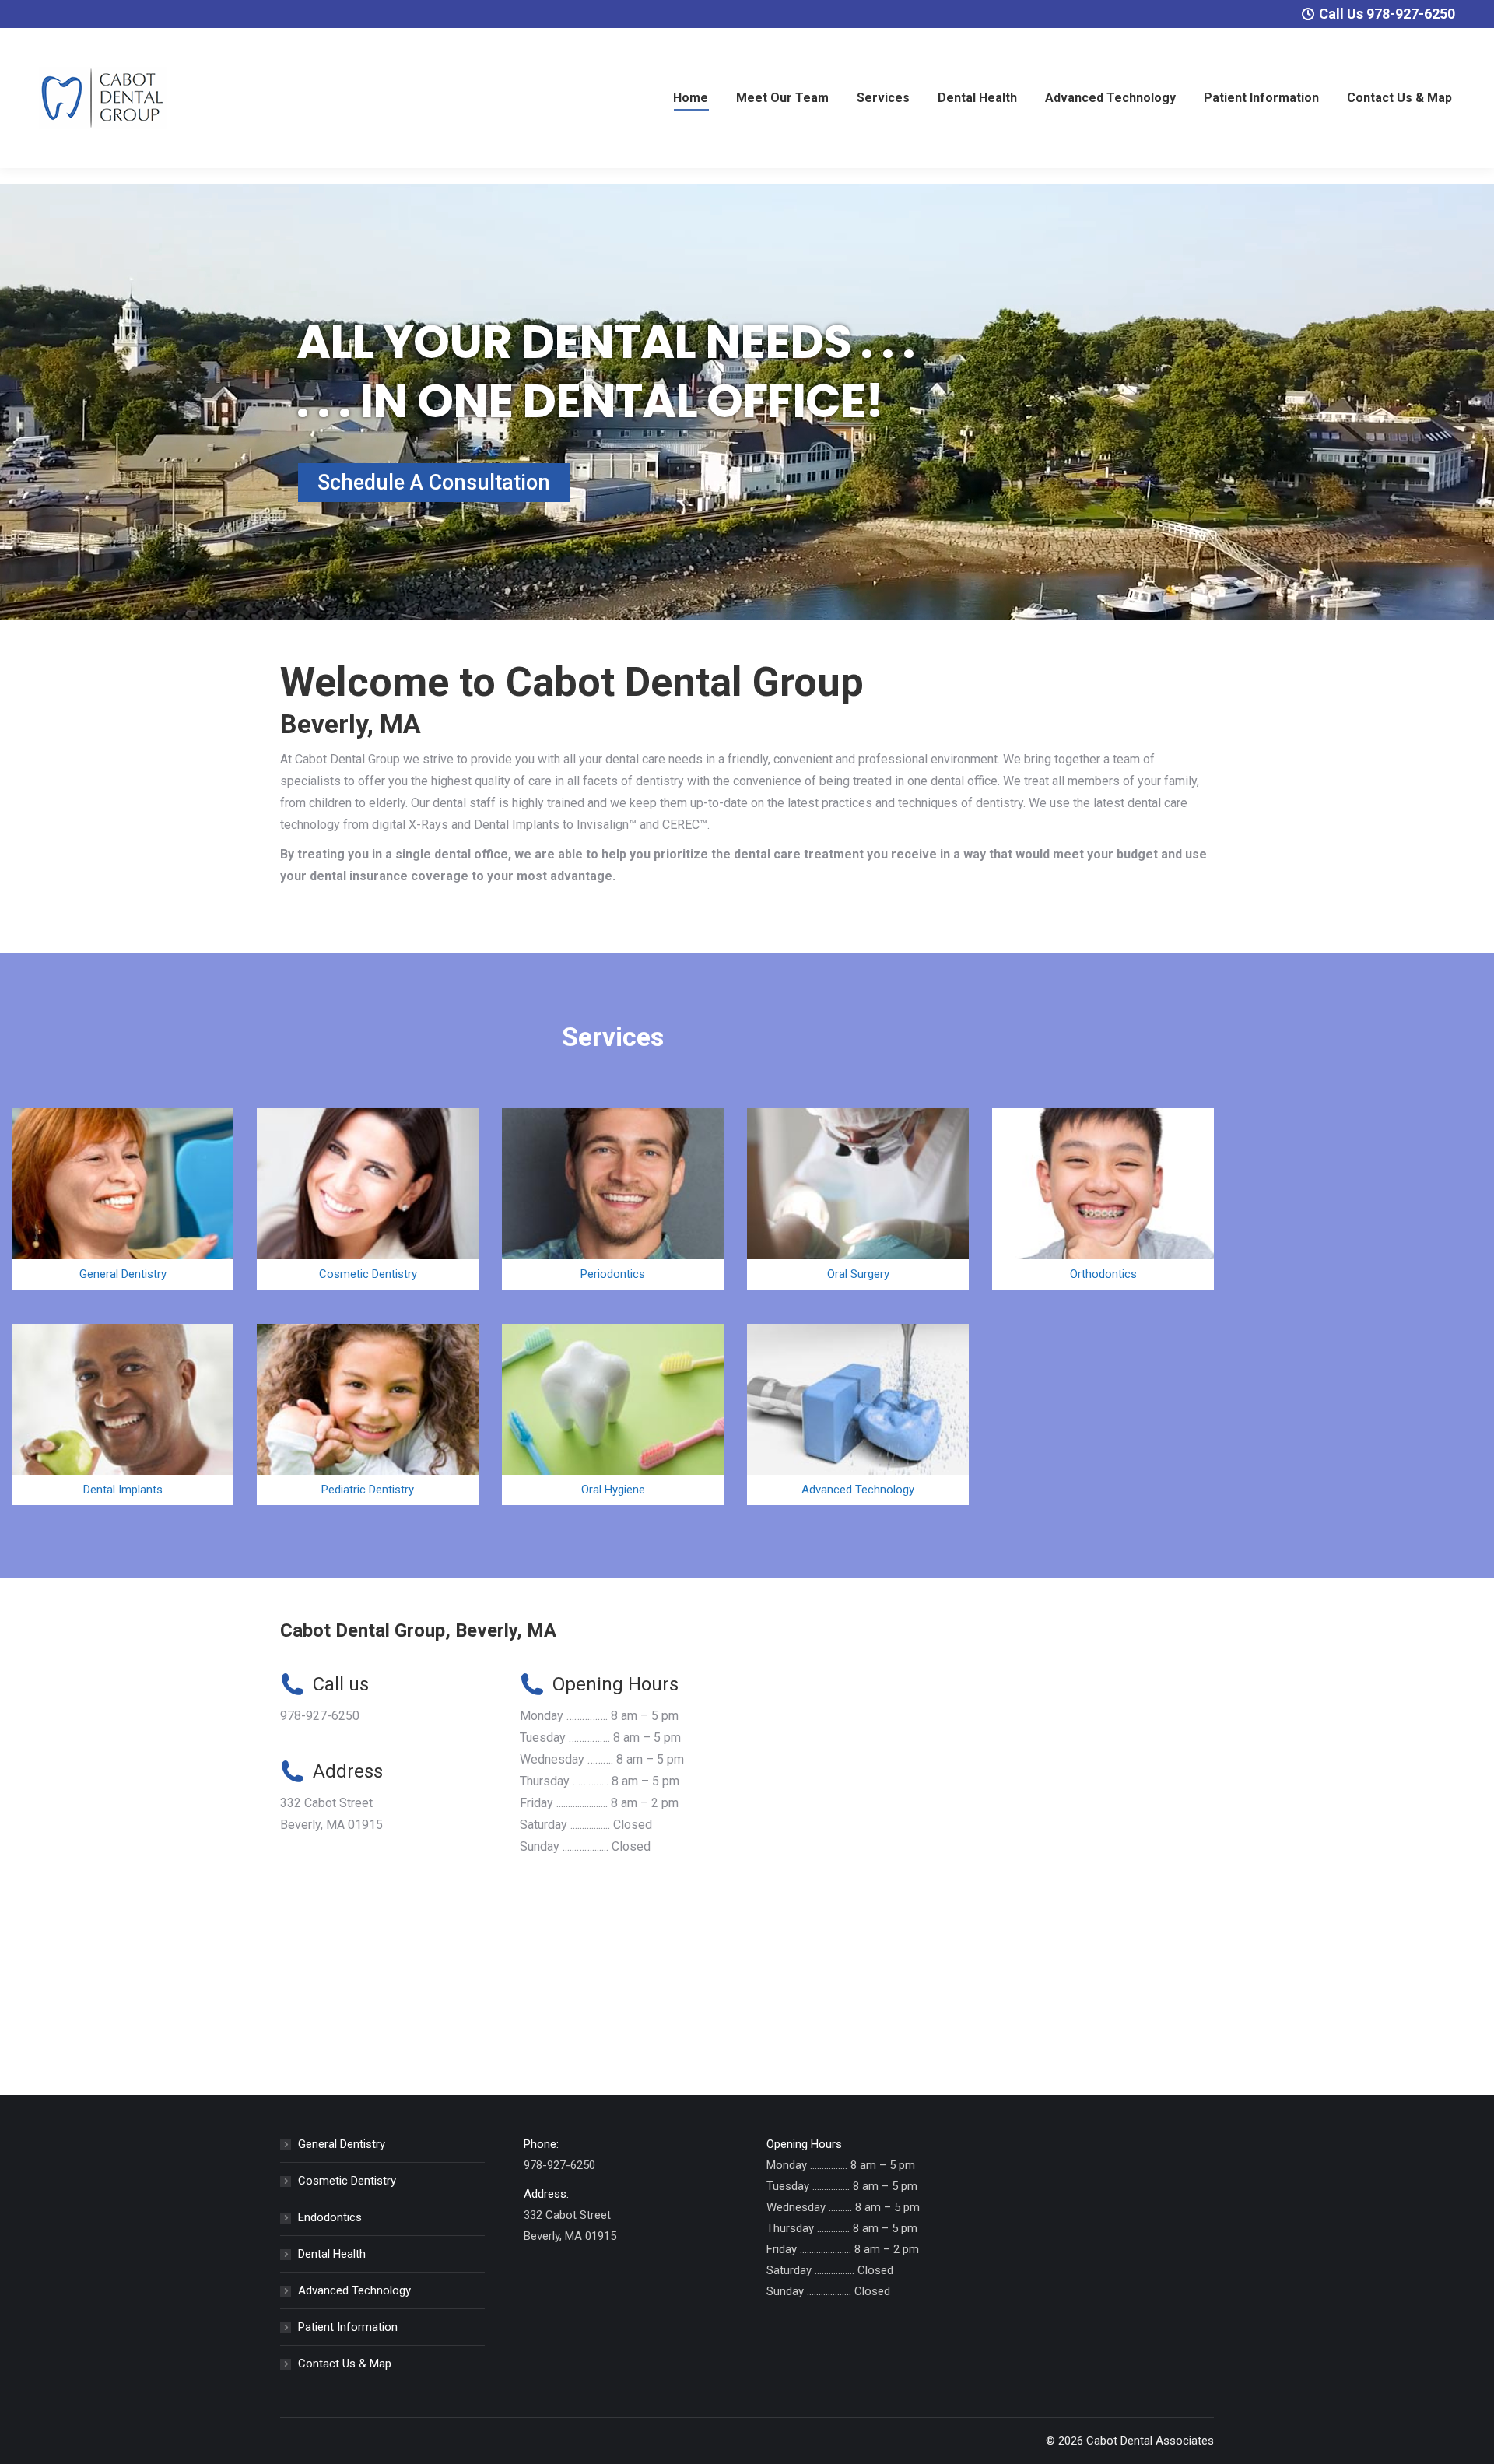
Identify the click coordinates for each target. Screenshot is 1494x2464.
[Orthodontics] (1103, 1199)
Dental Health (332, 2254)
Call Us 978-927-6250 (1387, 14)
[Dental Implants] (123, 1415)
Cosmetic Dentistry (347, 2181)
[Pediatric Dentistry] (368, 1415)
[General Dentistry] (123, 1199)
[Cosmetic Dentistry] (368, 1199)
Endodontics (330, 2217)
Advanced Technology (354, 2290)
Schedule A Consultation (434, 483)
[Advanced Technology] (858, 1415)
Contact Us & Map (345, 2364)
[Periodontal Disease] (613, 1199)
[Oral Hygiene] (613, 1415)
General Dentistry (342, 2144)
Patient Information (348, 2327)
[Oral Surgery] (858, 1199)
